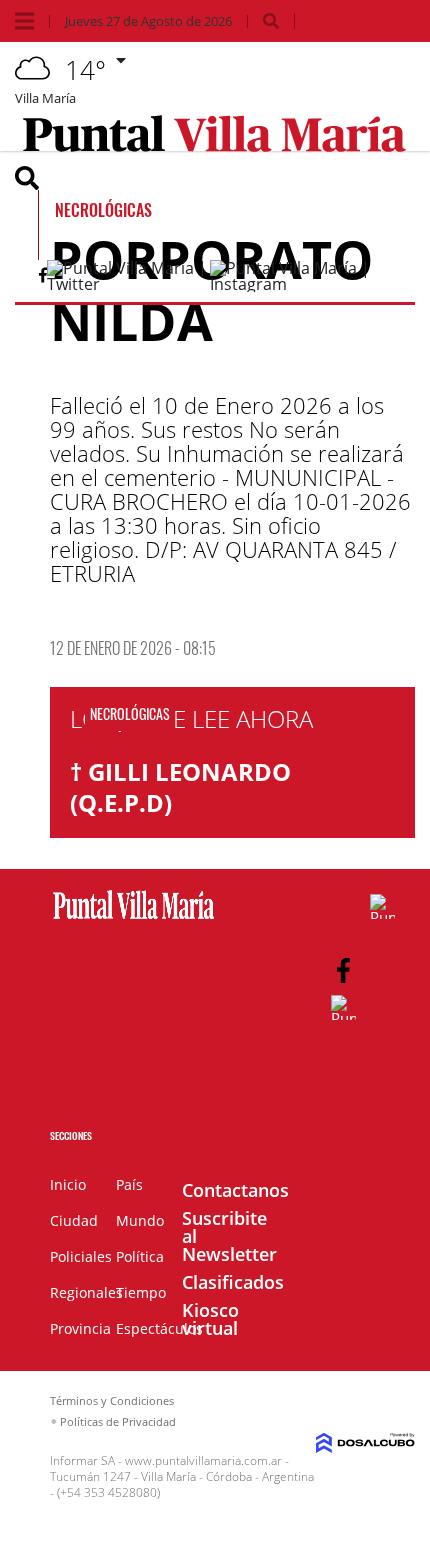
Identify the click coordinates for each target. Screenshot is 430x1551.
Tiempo (141, 1292)
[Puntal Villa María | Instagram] (300, 284)
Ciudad (74, 1220)
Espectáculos (159, 1328)
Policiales (81, 1256)
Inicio (68, 1184)
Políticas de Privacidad (118, 1421)
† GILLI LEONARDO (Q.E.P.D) (180, 787)
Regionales (86, 1292)
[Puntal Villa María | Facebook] (43, 279)
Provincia (80, 1328)
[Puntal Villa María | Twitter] (128, 284)
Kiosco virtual (210, 1319)
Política (140, 1256)
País (129, 1184)
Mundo (140, 1220)
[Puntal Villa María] (134, 920)
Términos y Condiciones (112, 1400)
